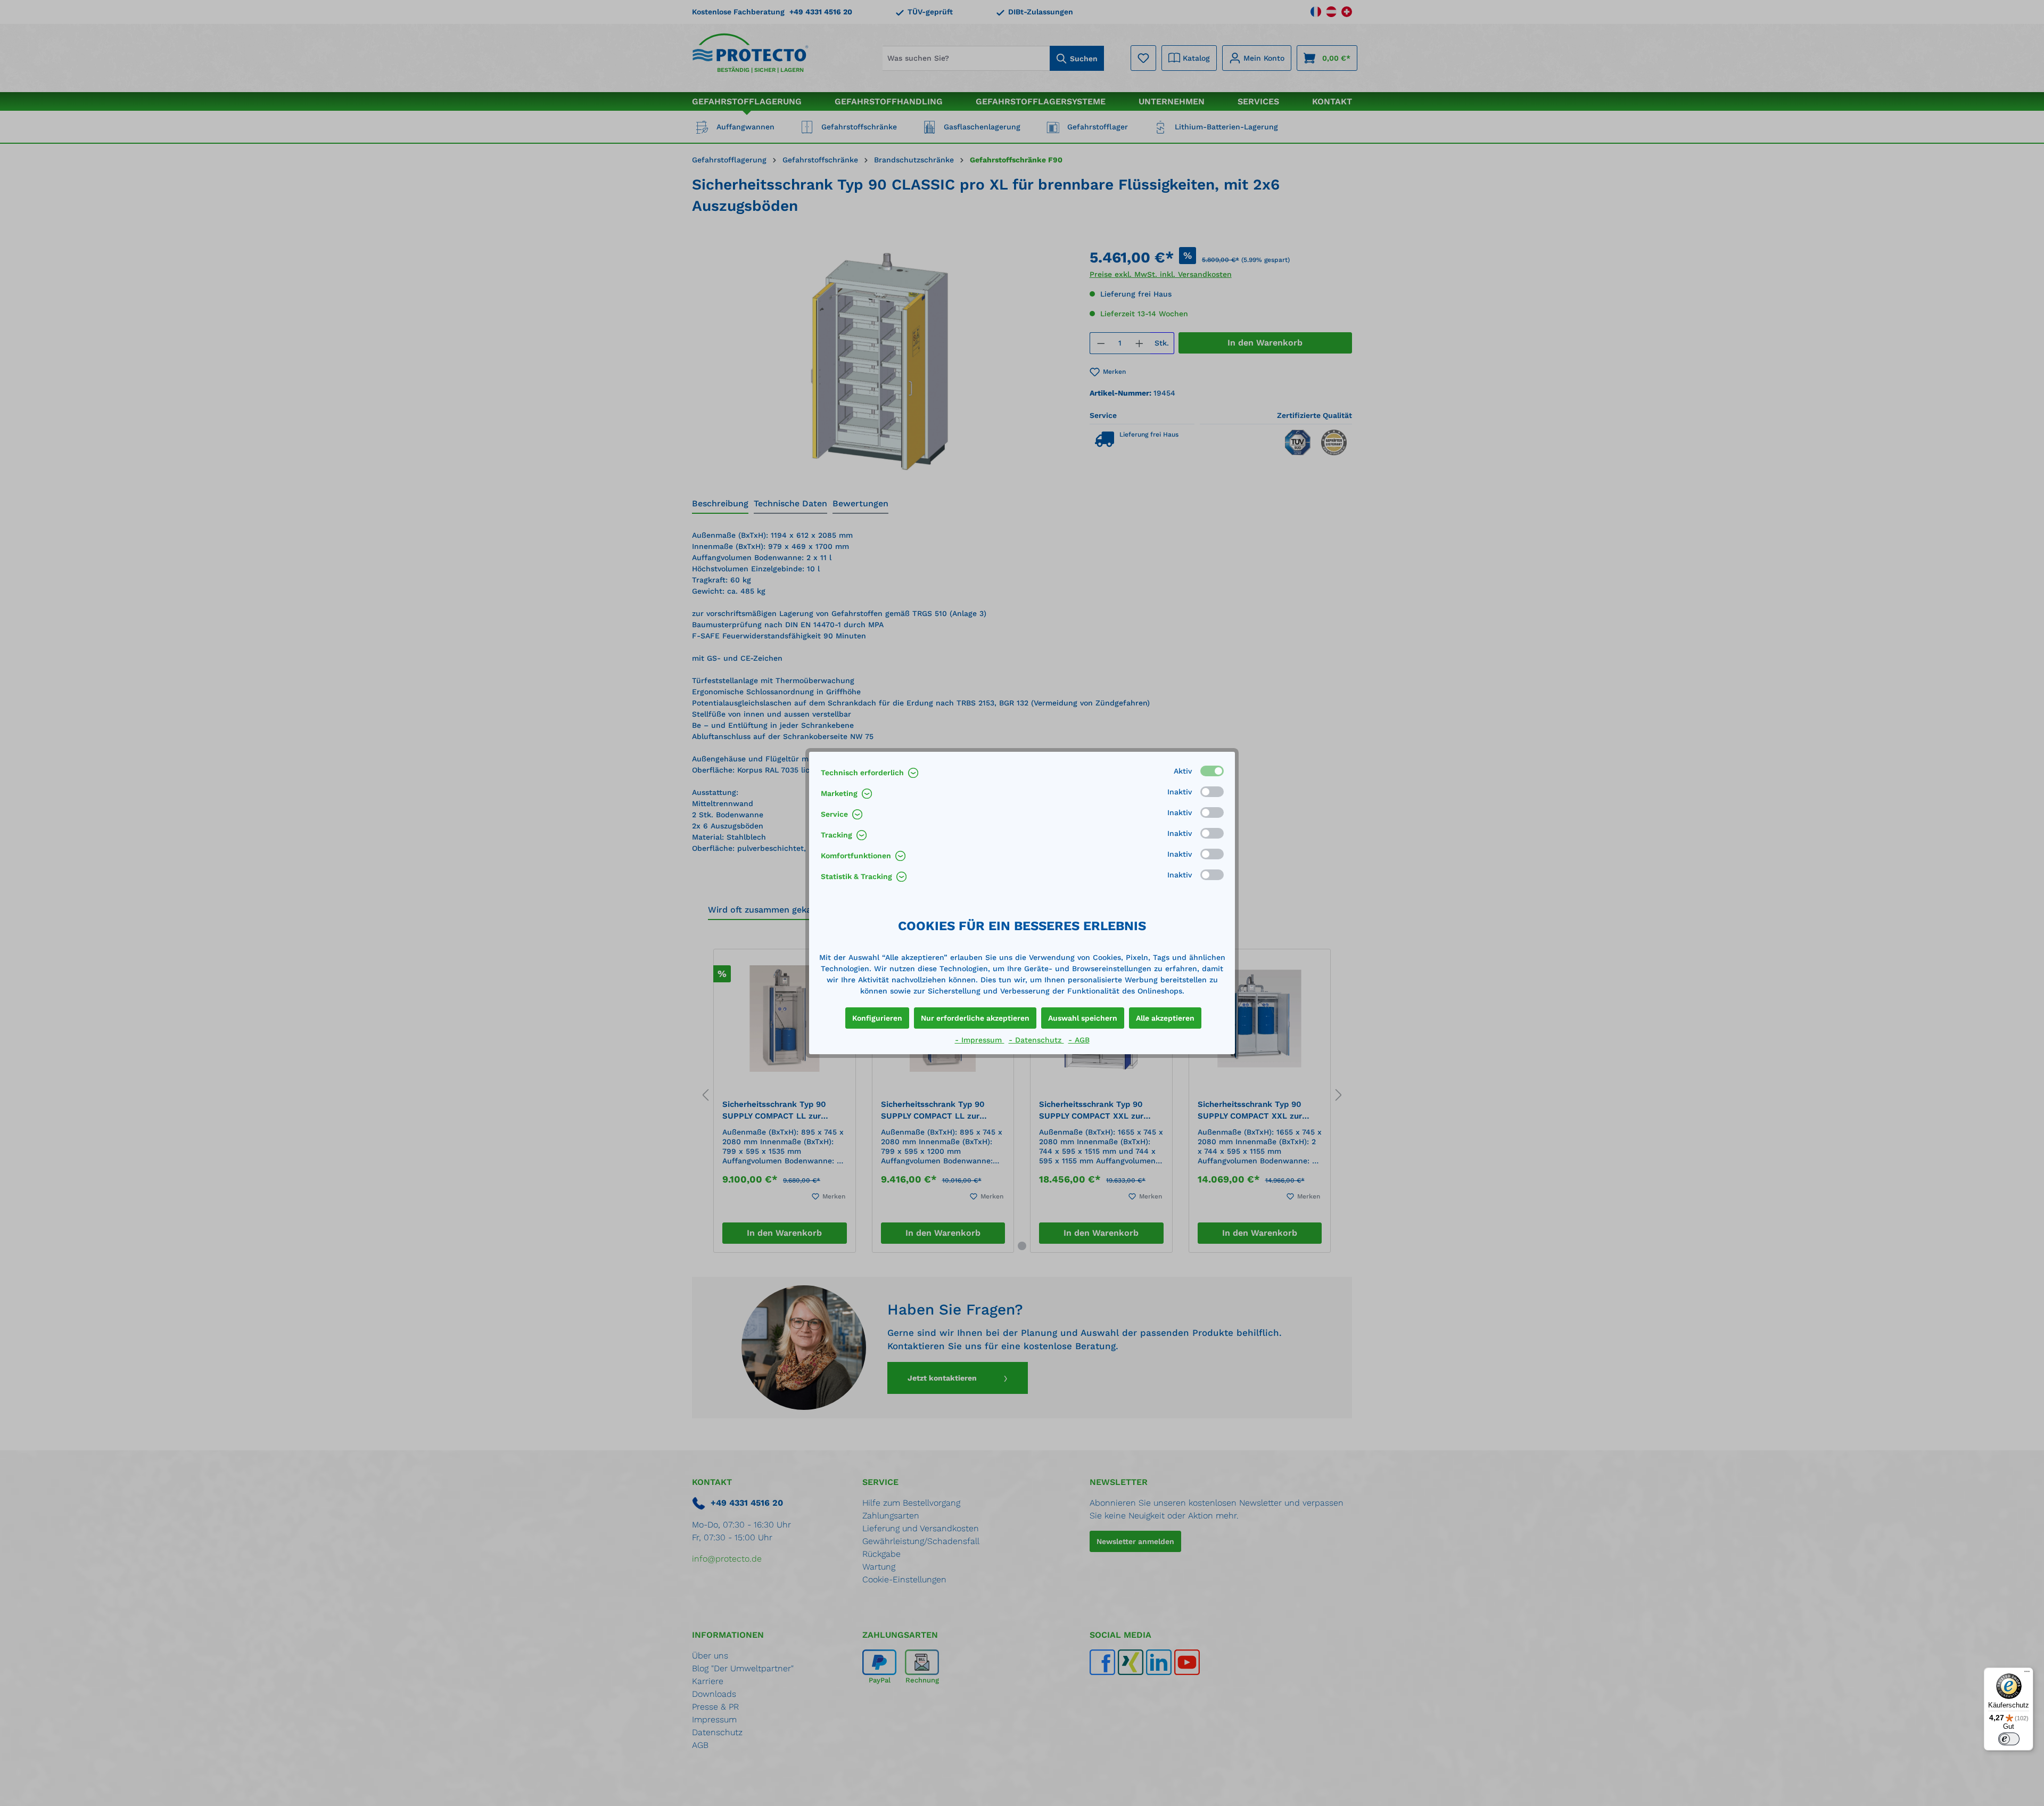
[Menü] (2027, 1674)
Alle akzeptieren (1165, 1018)
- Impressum (980, 1040)
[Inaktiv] (1212, 792)
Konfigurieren (877, 1018)
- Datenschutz (1036, 1040)
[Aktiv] (1212, 771)
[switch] (2009, 1739)
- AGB (1079, 1040)
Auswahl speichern (1083, 1018)
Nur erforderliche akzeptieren (975, 1018)
